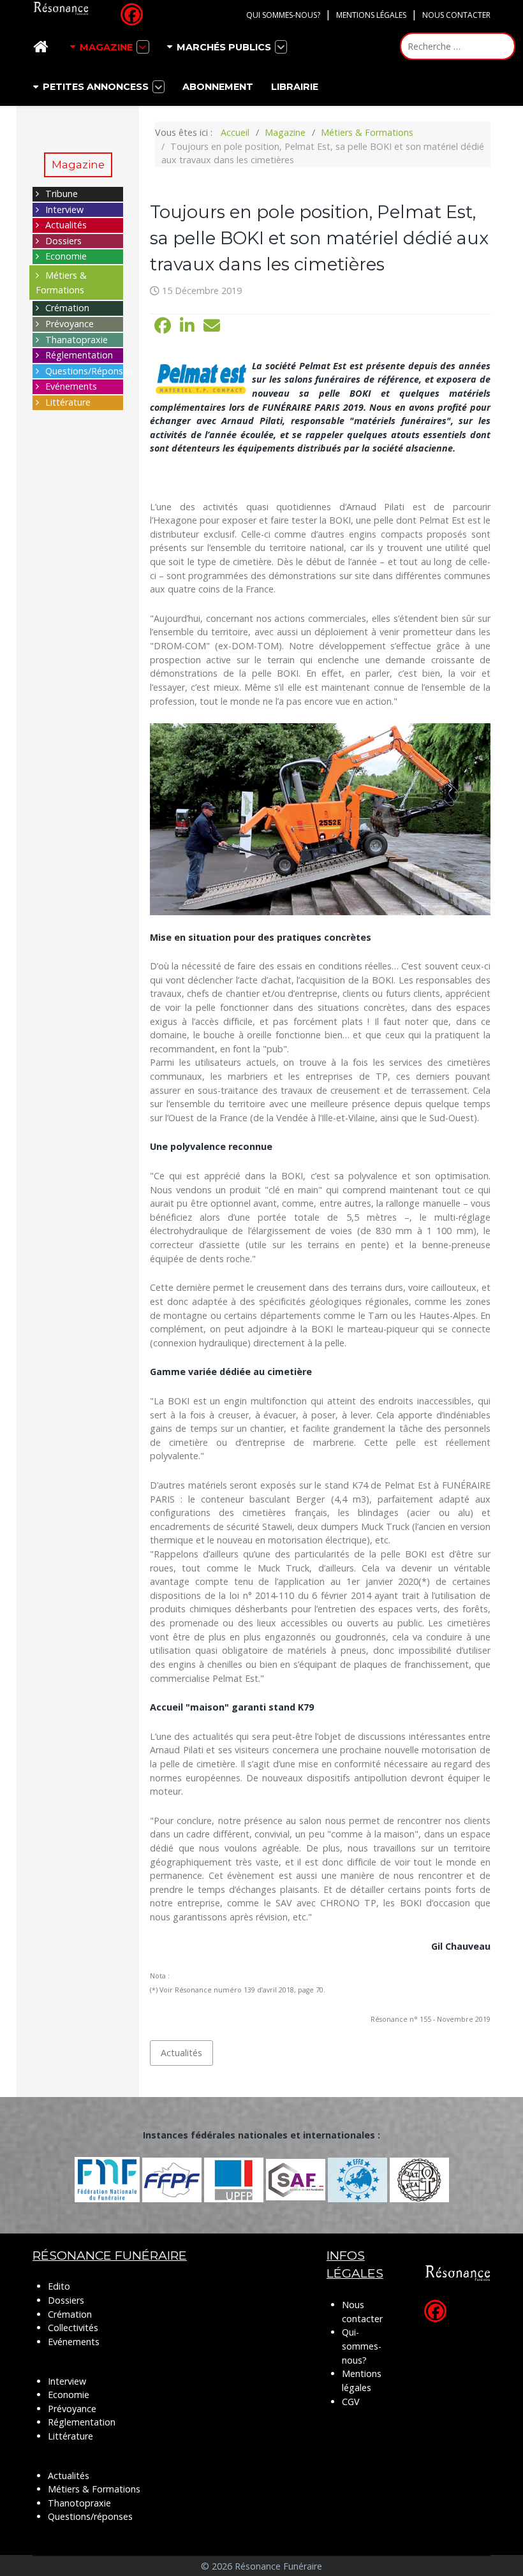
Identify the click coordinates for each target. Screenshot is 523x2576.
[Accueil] (43, 47)
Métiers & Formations (94, 2489)
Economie (66, 256)
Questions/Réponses (89, 371)
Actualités (66, 225)
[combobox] (458, 46)
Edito (59, 2286)
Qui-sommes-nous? (362, 2346)
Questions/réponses (90, 2516)
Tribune (62, 194)
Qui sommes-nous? (283, 15)
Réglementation (79, 355)
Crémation (67, 308)
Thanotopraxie (79, 2503)
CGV (351, 2402)
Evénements (71, 386)
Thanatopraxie (77, 340)
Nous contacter (456, 15)
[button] (163, 326)
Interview (64, 210)
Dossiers (63, 241)
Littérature (68, 402)
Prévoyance (70, 324)
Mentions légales (371, 15)
